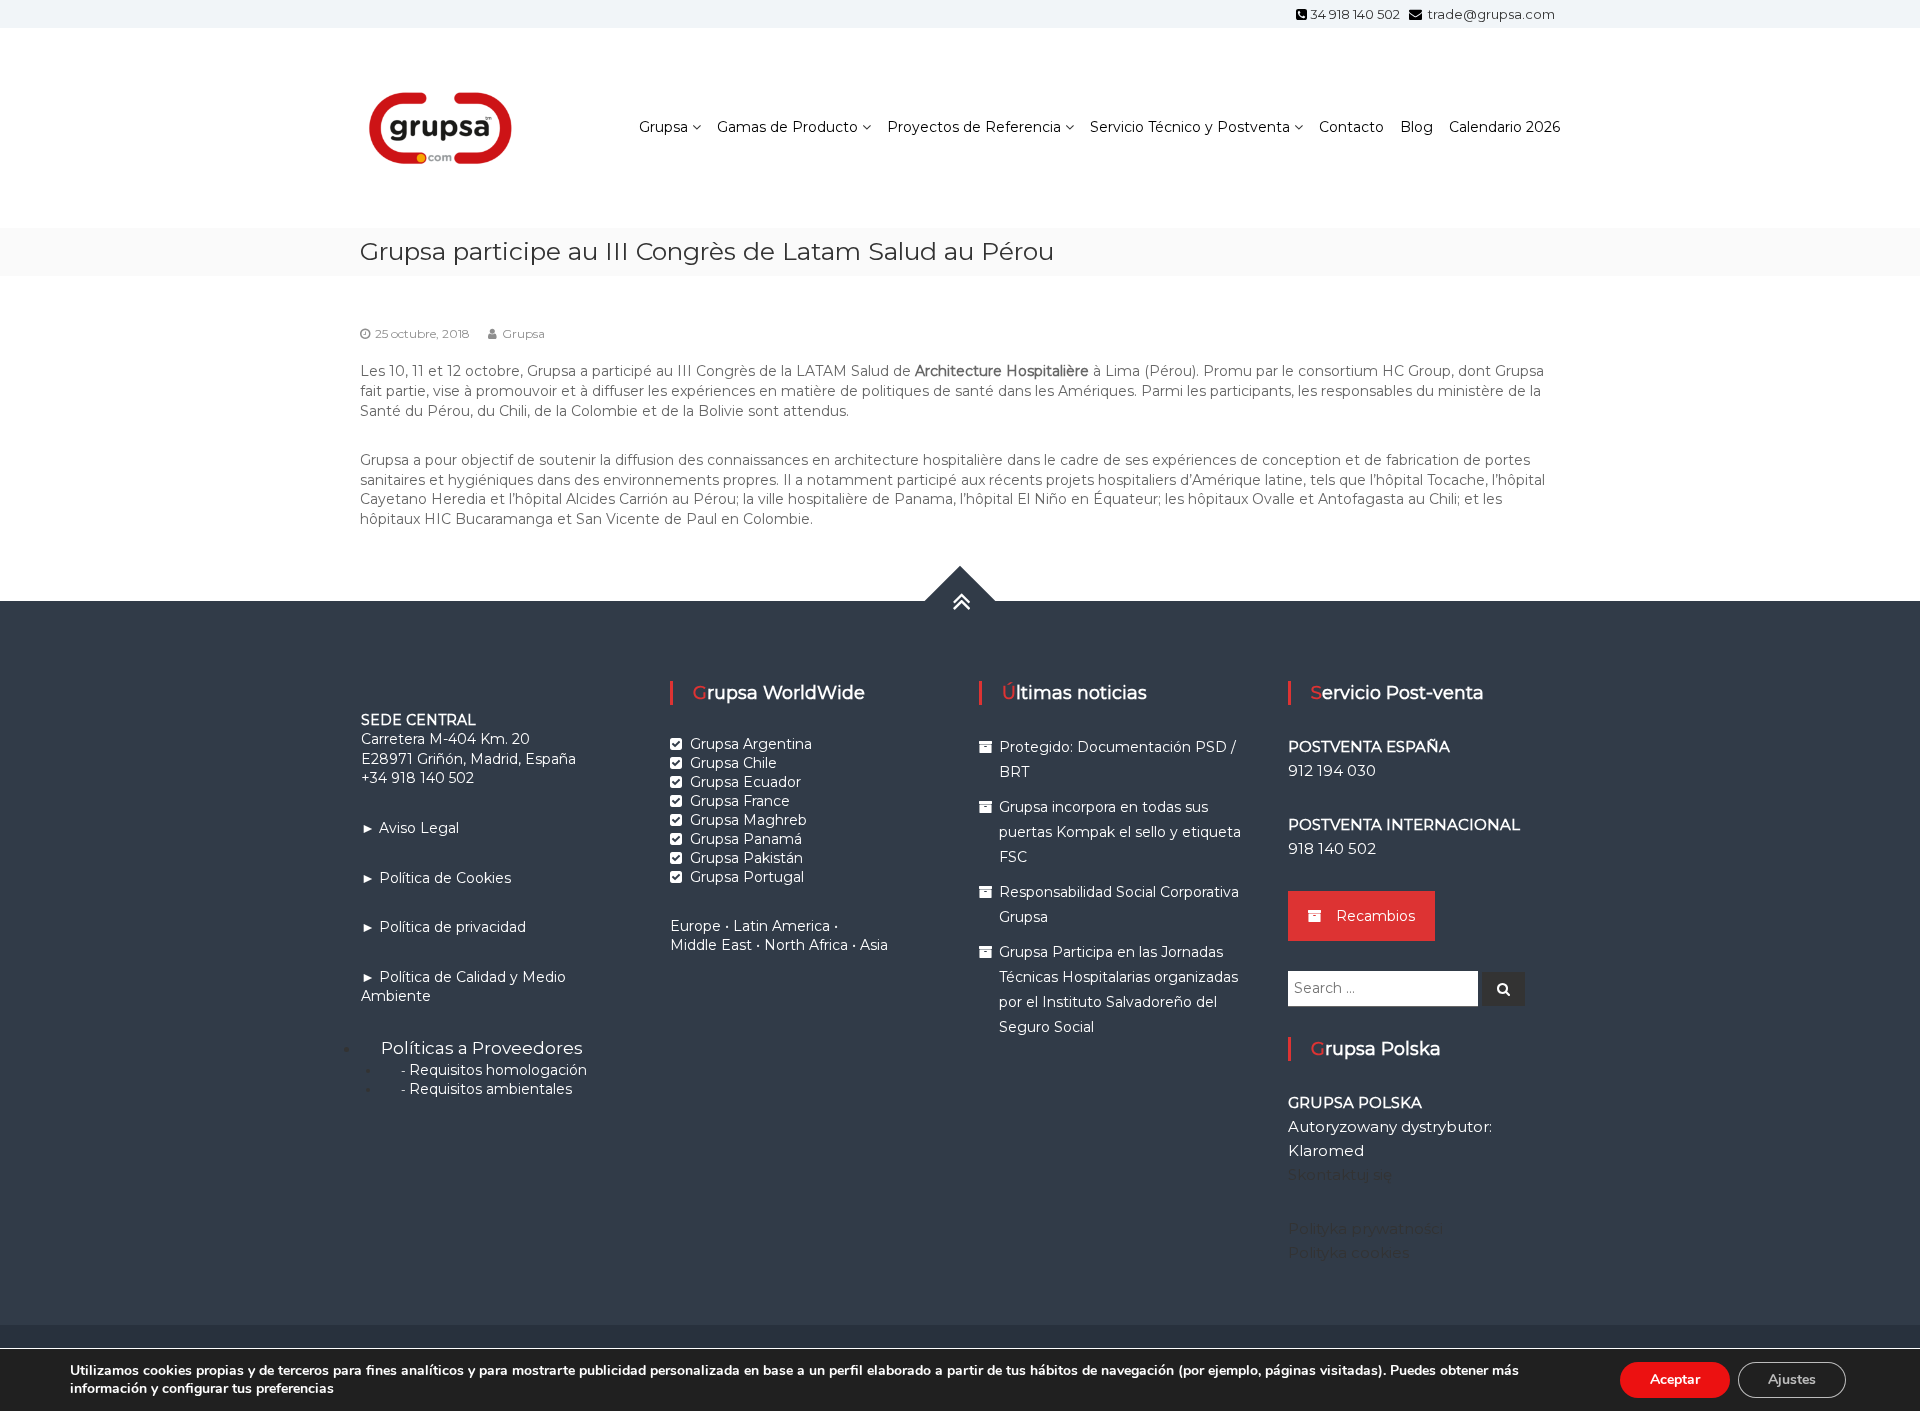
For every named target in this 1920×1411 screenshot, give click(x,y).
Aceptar (1675, 1379)
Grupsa (663, 127)
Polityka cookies (1348, 1252)
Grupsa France (740, 801)
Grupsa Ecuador (745, 782)
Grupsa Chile (733, 763)
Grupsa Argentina (751, 744)
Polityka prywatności (1365, 1228)
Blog (1416, 127)
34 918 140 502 (1358, 14)
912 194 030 (1332, 770)
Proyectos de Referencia (974, 127)
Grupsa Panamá (746, 839)
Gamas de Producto (787, 127)
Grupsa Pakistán (746, 858)
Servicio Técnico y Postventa (1190, 127)
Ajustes (1792, 1379)
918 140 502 (1332, 848)
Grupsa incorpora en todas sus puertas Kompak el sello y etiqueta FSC (1120, 832)
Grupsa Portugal (747, 877)
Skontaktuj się (1340, 1174)
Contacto (1351, 127)
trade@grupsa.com (1490, 14)
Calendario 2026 (1504, 127)
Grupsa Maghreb (748, 820)
